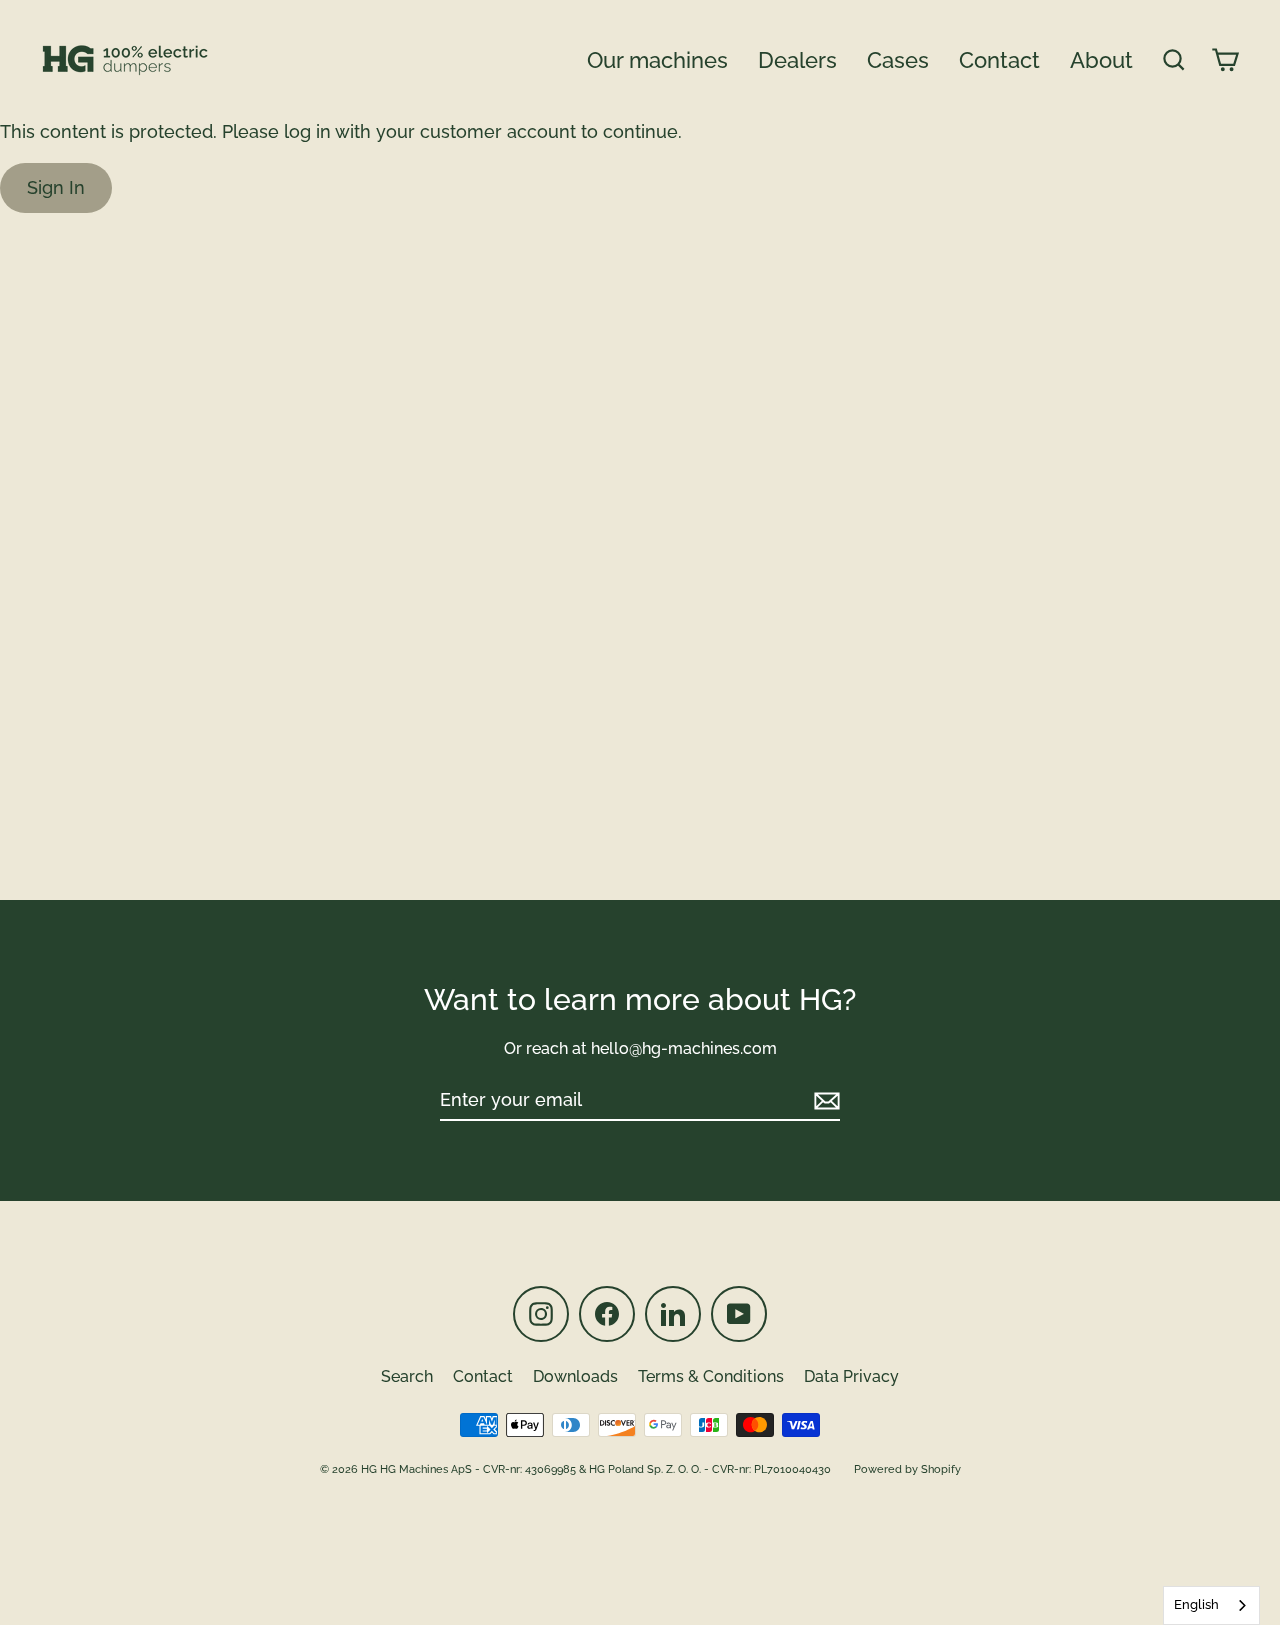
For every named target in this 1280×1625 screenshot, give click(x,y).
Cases (898, 60)
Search (407, 1376)
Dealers (797, 60)
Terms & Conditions (711, 1376)
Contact (999, 60)
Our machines (657, 60)
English (1196, 1604)
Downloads (575, 1376)
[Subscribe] (824, 1100)
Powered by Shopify (907, 1469)
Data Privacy (851, 1376)
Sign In (56, 187)
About (1101, 60)
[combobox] (1211, 1605)
